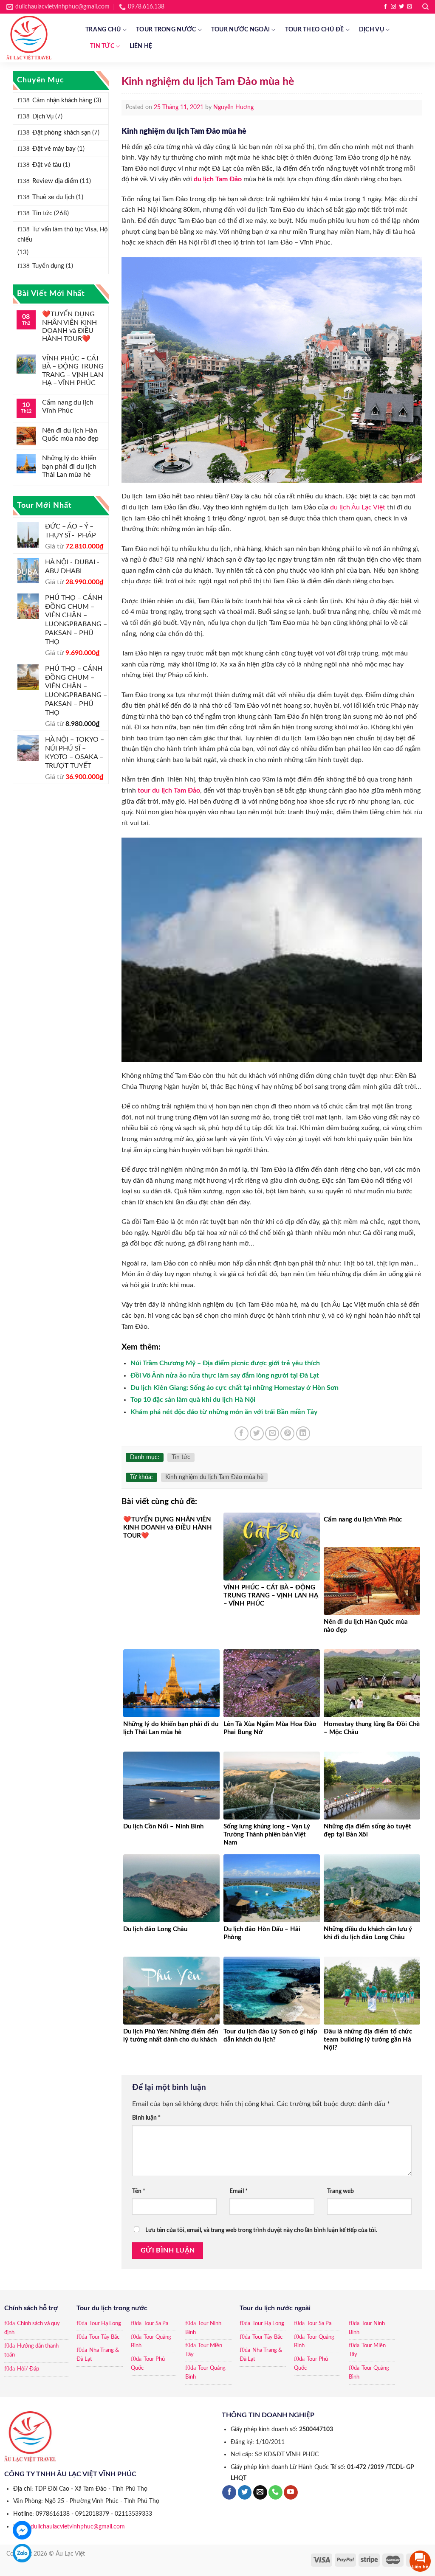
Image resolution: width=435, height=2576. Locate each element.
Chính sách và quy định (32, 2328)
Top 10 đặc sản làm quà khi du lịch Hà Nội (193, 1400)
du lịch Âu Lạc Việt (358, 507)
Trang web (340, 2191)
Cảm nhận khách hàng (62, 100)
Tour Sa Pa (156, 2324)
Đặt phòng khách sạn (61, 133)
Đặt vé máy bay (54, 149)
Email (239, 2191)
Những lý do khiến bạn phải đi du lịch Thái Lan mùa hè (69, 466)
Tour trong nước (166, 30)
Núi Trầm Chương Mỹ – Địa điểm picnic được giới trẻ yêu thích (225, 1363)
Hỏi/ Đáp (28, 2369)
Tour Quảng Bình (151, 2342)
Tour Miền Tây (204, 2350)
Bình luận (146, 2118)
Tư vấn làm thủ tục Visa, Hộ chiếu (63, 235)
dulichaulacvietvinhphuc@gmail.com (78, 2527)
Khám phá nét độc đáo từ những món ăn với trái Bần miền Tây (224, 1412)
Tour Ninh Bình (203, 2328)
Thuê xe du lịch (53, 197)
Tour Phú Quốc (148, 2364)
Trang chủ (103, 30)
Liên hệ (141, 46)
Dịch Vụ (371, 30)
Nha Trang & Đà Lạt (98, 2355)
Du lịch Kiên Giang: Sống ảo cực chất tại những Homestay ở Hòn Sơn (234, 1388)
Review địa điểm (55, 181)
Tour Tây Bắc (104, 2337)
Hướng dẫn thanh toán (31, 2351)
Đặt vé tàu (47, 165)
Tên (139, 2191)
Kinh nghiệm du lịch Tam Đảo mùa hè (214, 1477)
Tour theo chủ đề (315, 30)
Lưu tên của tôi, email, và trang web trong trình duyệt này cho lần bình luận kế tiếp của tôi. (261, 2230)
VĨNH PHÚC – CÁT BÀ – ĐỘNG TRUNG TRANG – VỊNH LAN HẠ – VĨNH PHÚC (73, 371)
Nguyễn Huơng (233, 107)
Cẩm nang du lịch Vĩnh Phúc (68, 406)
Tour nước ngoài (240, 30)
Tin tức (102, 46)
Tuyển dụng (48, 266)
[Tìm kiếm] (425, 7)
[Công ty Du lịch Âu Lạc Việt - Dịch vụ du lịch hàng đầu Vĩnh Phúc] (40, 38)
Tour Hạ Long (105, 2324)
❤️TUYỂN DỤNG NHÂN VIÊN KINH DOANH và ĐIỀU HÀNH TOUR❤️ (69, 326)
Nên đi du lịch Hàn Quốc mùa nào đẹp (70, 434)
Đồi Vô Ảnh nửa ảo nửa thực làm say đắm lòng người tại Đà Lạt (225, 1375)
